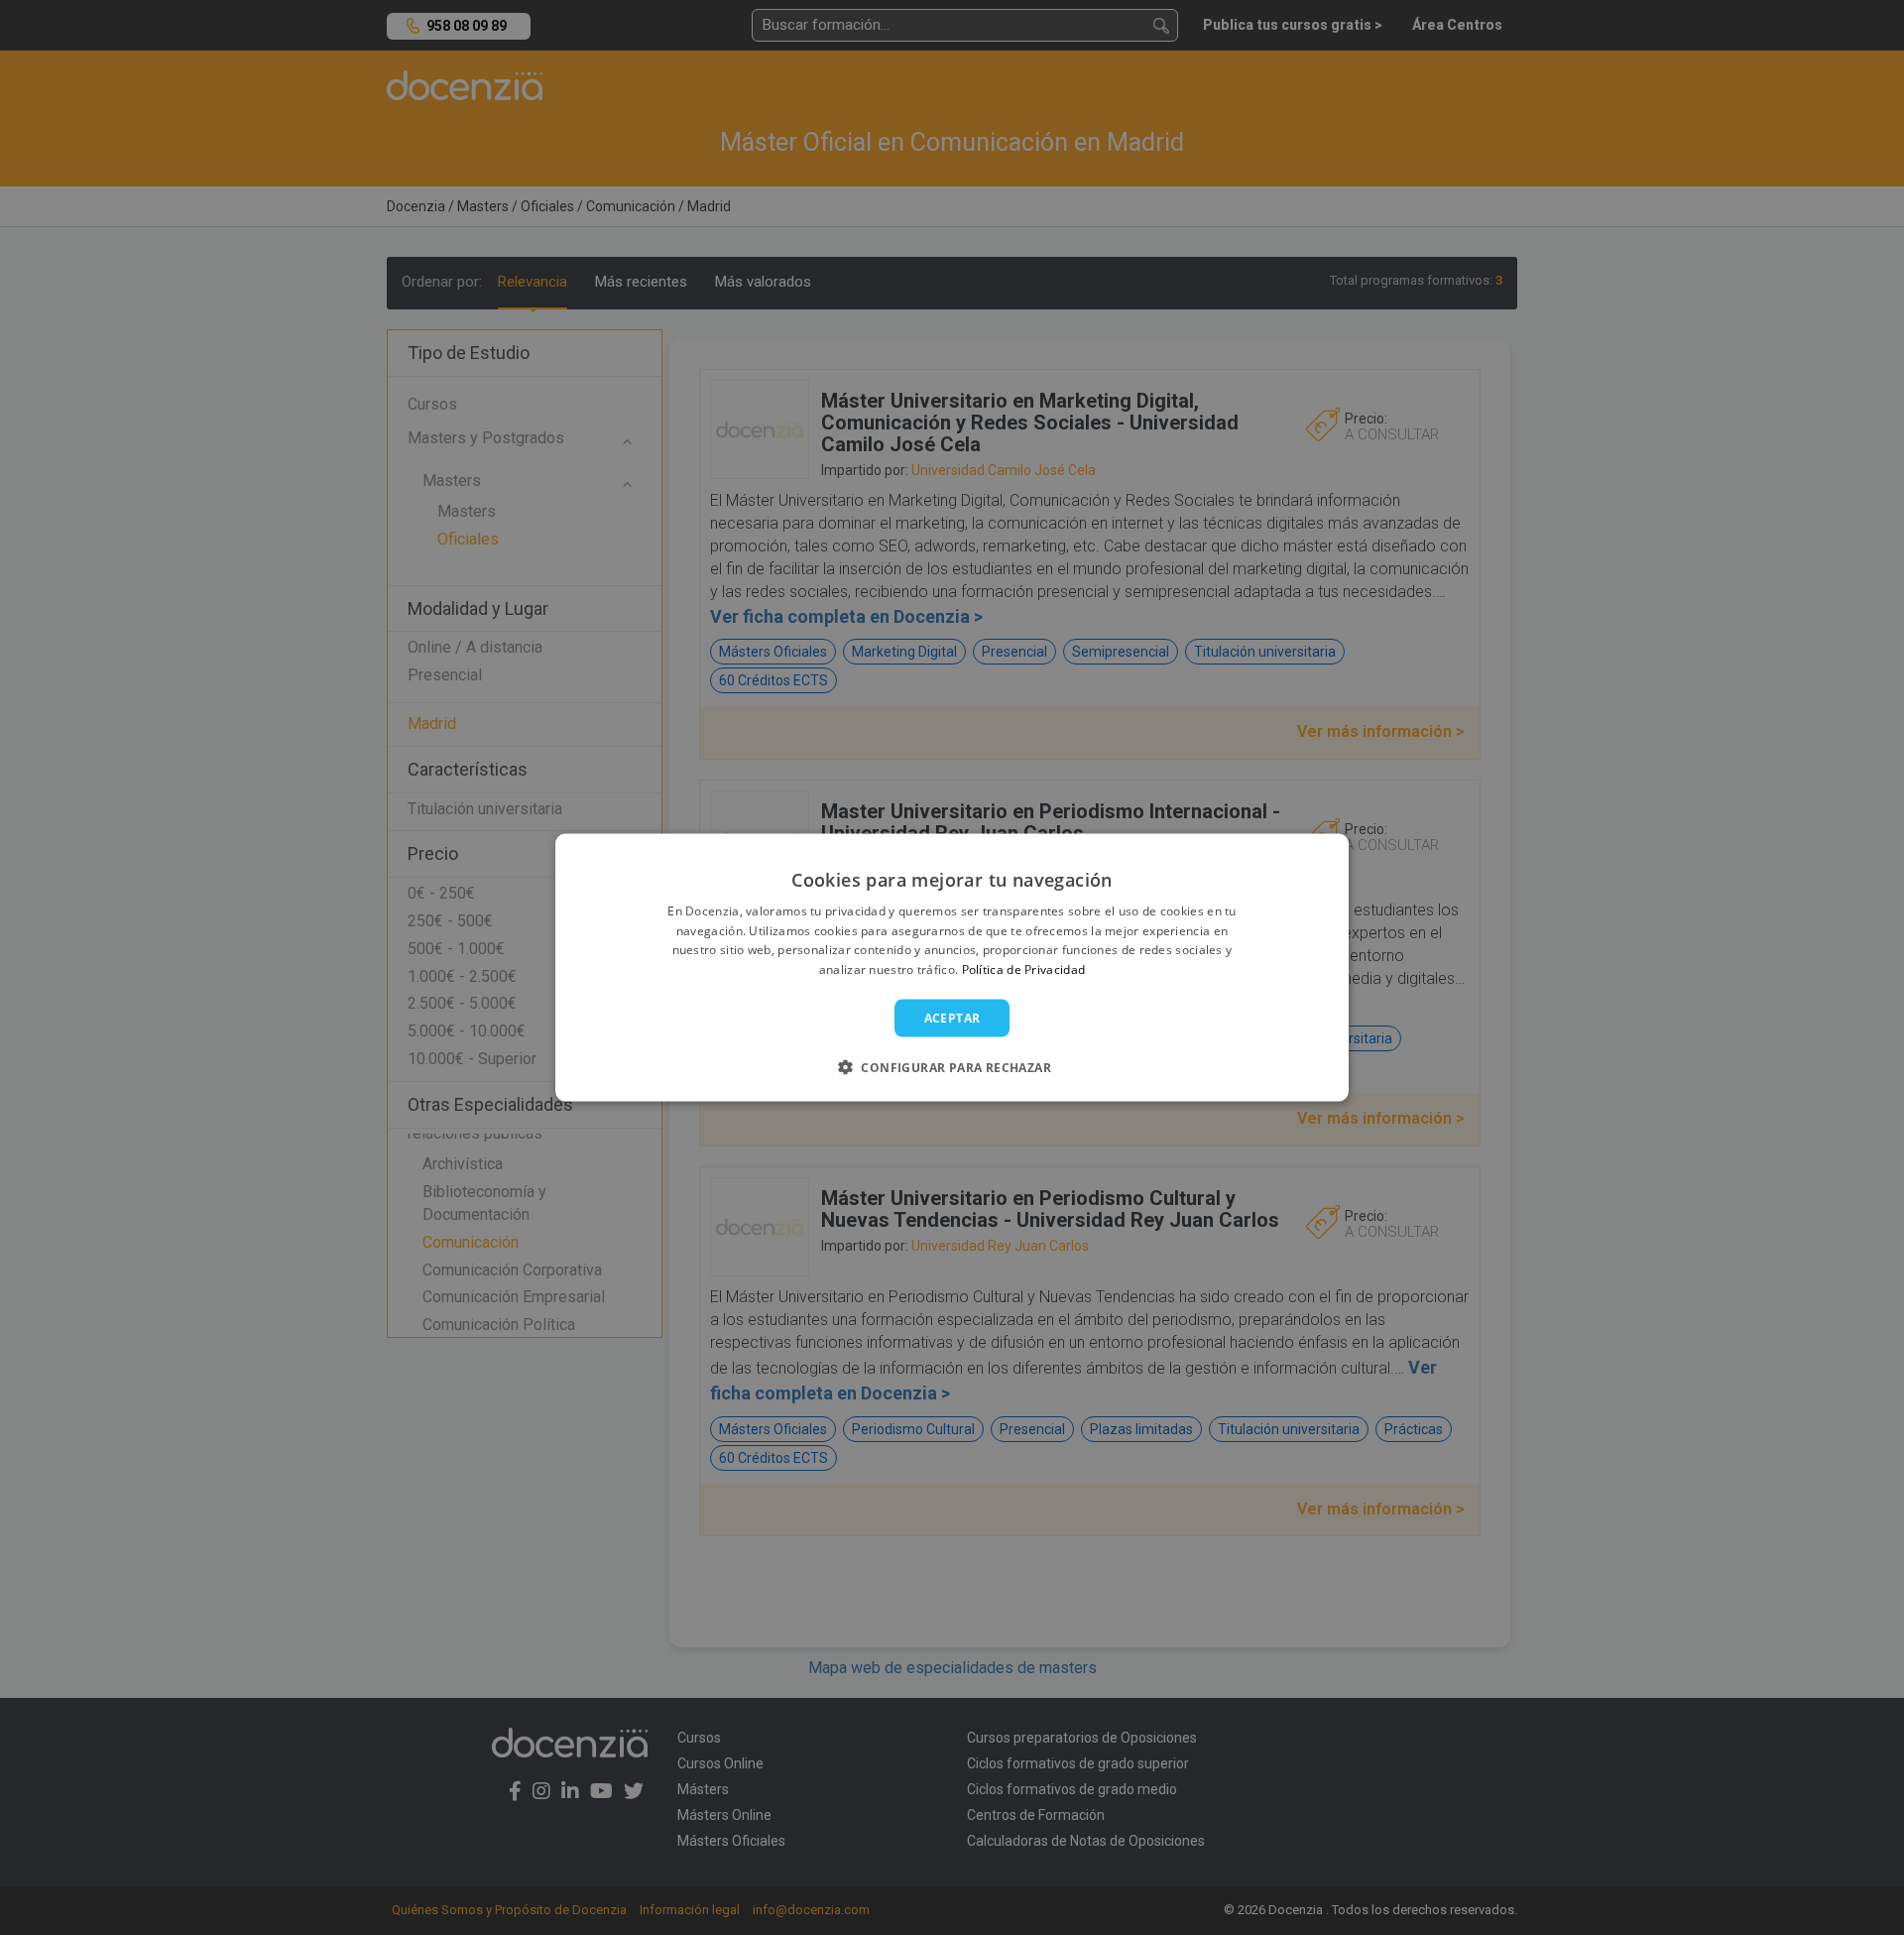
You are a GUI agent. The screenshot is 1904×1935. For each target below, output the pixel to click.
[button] (952, 1067)
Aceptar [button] (952, 1018)
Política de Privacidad (1024, 969)
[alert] (952, 967)
